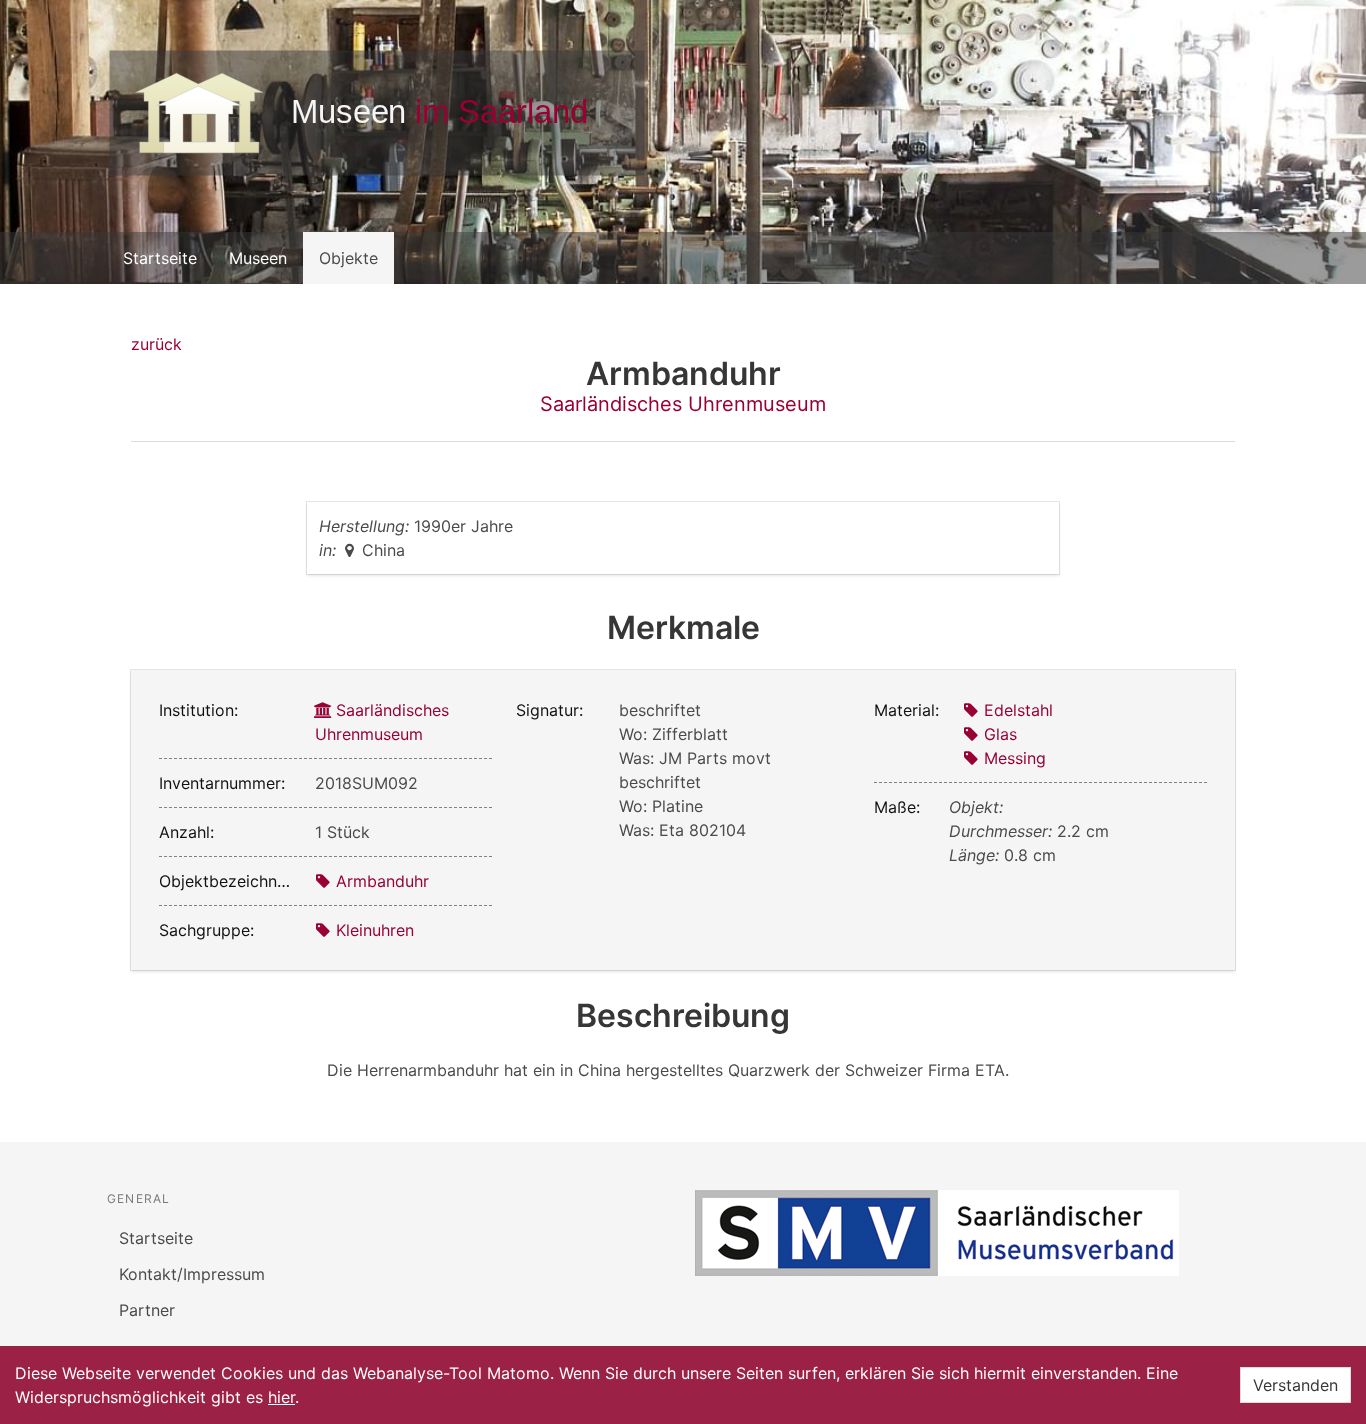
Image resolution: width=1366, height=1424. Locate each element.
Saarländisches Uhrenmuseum (683, 404)
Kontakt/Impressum (192, 1274)
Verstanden (1295, 1385)
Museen (258, 258)
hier (281, 1397)
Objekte (348, 258)
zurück (156, 344)
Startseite (160, 258)
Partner (147, 1310)
